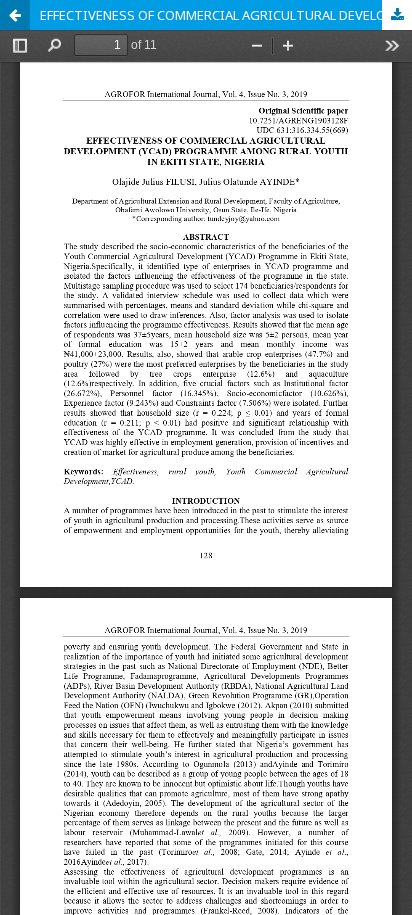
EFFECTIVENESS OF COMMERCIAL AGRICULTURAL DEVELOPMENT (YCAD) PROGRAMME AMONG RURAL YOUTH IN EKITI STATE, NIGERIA (226, 15)
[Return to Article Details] (15, 15)
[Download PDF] (397, 15)
